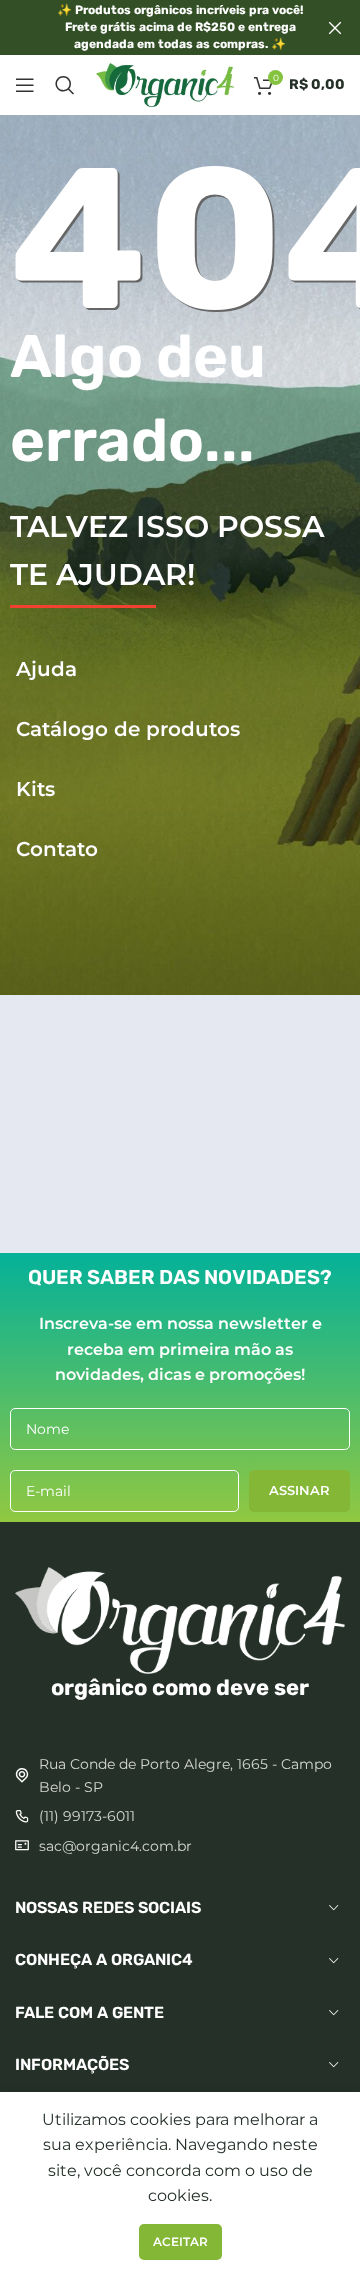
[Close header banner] (335, 27)
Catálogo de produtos (125, 729)
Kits (32, 789)
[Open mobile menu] (25, 85)
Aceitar (180, 2241)
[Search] (65, 85)
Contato (54, 849)
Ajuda (43, 669)
